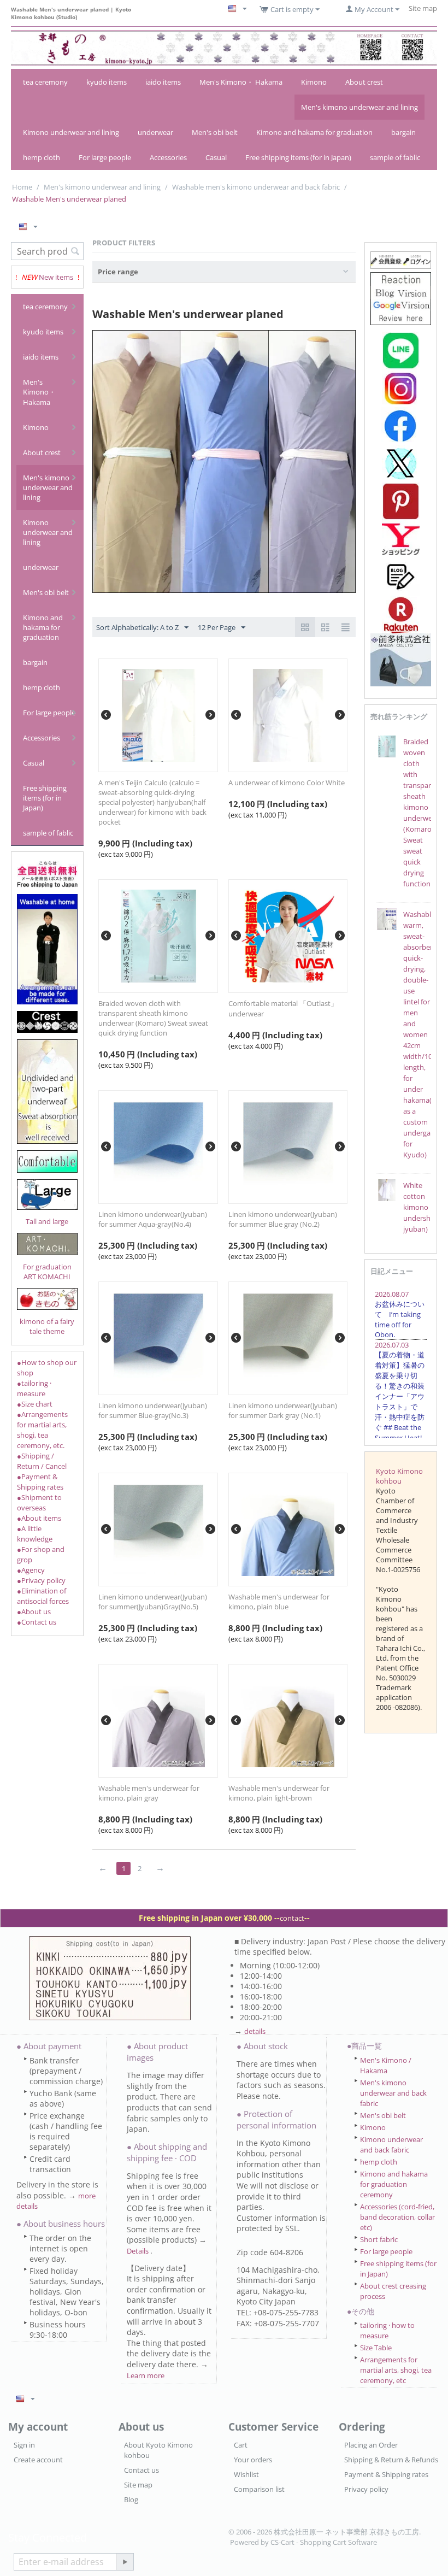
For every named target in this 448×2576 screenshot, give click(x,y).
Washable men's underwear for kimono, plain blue (279, 1602)
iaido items (163, 82)
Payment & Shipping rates (386, 2474)
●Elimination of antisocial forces (43, 1596)
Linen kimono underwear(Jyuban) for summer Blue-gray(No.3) (153, 1410)
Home (22, 187)
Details (138, 2251)
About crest (364, 82)
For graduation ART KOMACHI (47, 1272)
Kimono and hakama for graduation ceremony (394, 2184)
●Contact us (37, 1622)
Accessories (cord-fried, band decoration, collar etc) (397, 2217)
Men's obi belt (215, 132)
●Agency (31, 1570)
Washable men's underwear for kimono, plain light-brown (279, 1793)
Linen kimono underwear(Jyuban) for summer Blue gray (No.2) (283, 1219)
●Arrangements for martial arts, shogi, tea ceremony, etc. (42, 1430)
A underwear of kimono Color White (287, 783)
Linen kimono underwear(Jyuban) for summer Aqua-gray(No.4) (153, 1219)
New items (56, 277)
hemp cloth (42, 157)
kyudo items (107, 82)
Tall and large (47, 1221)
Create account (38, 2460)
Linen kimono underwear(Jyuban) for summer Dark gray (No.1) (283, 1410)
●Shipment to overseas (39, 1502)
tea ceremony (45, 82)
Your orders (253, 2460)
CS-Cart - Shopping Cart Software (324, 2542)
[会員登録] (401, 260)
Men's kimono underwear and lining (359, 107)
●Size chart (35, 1404)
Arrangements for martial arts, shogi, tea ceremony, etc (396, 2370)
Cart (241, 2445)
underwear (155, 132)
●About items (39, 1518)
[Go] (125, 2562)
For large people (105, 157)
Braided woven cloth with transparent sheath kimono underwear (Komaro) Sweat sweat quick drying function (153, 1018)
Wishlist (246, 2474)
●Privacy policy (41, 1580)
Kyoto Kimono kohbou (399, 1476)
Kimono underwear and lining (71, 132)
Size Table (376, 2348)
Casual (216, 157)
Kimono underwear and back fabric (391, 2145)
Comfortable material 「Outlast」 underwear (283, 1008)
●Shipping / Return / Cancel (42, 1461)
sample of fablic (395, 157)
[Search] (75, 252)
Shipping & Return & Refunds (391, 2460)
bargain (403, 132)
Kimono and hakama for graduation (314, 132)
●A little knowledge (35, 1534)
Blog (131, 2499)
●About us (34, 1612)
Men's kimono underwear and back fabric (393, 2093)
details (255, 2031)
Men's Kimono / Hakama (386, 2065)
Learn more (146, 2375)
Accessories (168, 157)
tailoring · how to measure (387, 2330)
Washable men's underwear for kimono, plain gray (149, 1793)
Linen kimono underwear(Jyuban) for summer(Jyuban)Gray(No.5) (153, 1602)
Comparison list (259, 2489)
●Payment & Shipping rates (40, 1482)
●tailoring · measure (34, 1388)
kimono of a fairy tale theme (47, 1326)
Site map (138, 2485)
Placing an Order (371, 2445)
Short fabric (379, 2239)
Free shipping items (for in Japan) (298, 157)
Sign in (24, 2445)
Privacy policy (366, 2489)
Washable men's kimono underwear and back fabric (256, 187)
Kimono (314, 82)
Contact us (142, 2470)
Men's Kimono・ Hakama (241, 82)
